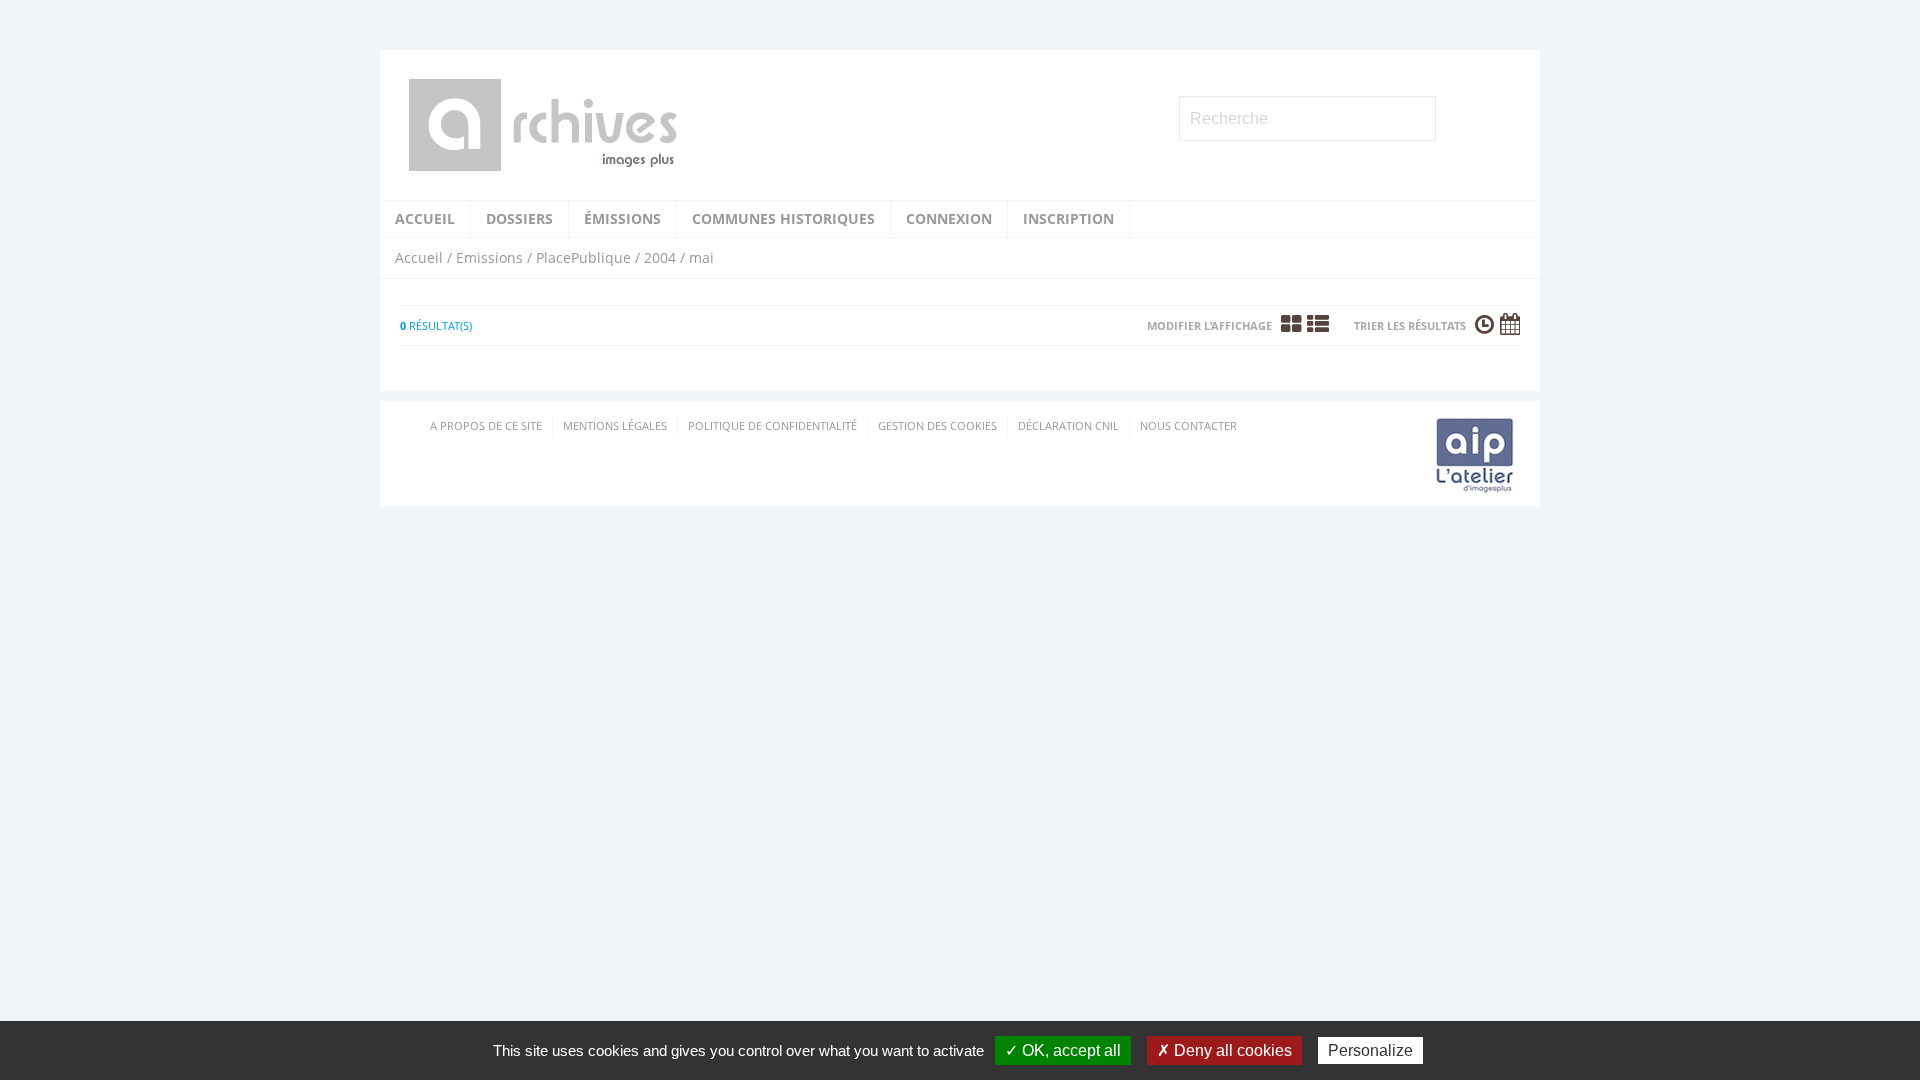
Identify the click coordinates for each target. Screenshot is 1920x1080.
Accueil (425, 218)
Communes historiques (783, 218)
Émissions (622, 218)
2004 (660, 257)
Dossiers (519, 218)
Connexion (949, 218)
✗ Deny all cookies (1224, 1050)
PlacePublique (583, 257)
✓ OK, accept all (1063, 1050)
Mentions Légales (615, 425)
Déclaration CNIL (1068, 425)
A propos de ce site (486, 425)
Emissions (489, 257)
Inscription (1068, 218)
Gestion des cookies (937, 425)
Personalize (1370, 1050)
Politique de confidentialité (772, 425)
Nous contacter (1188, 425)
